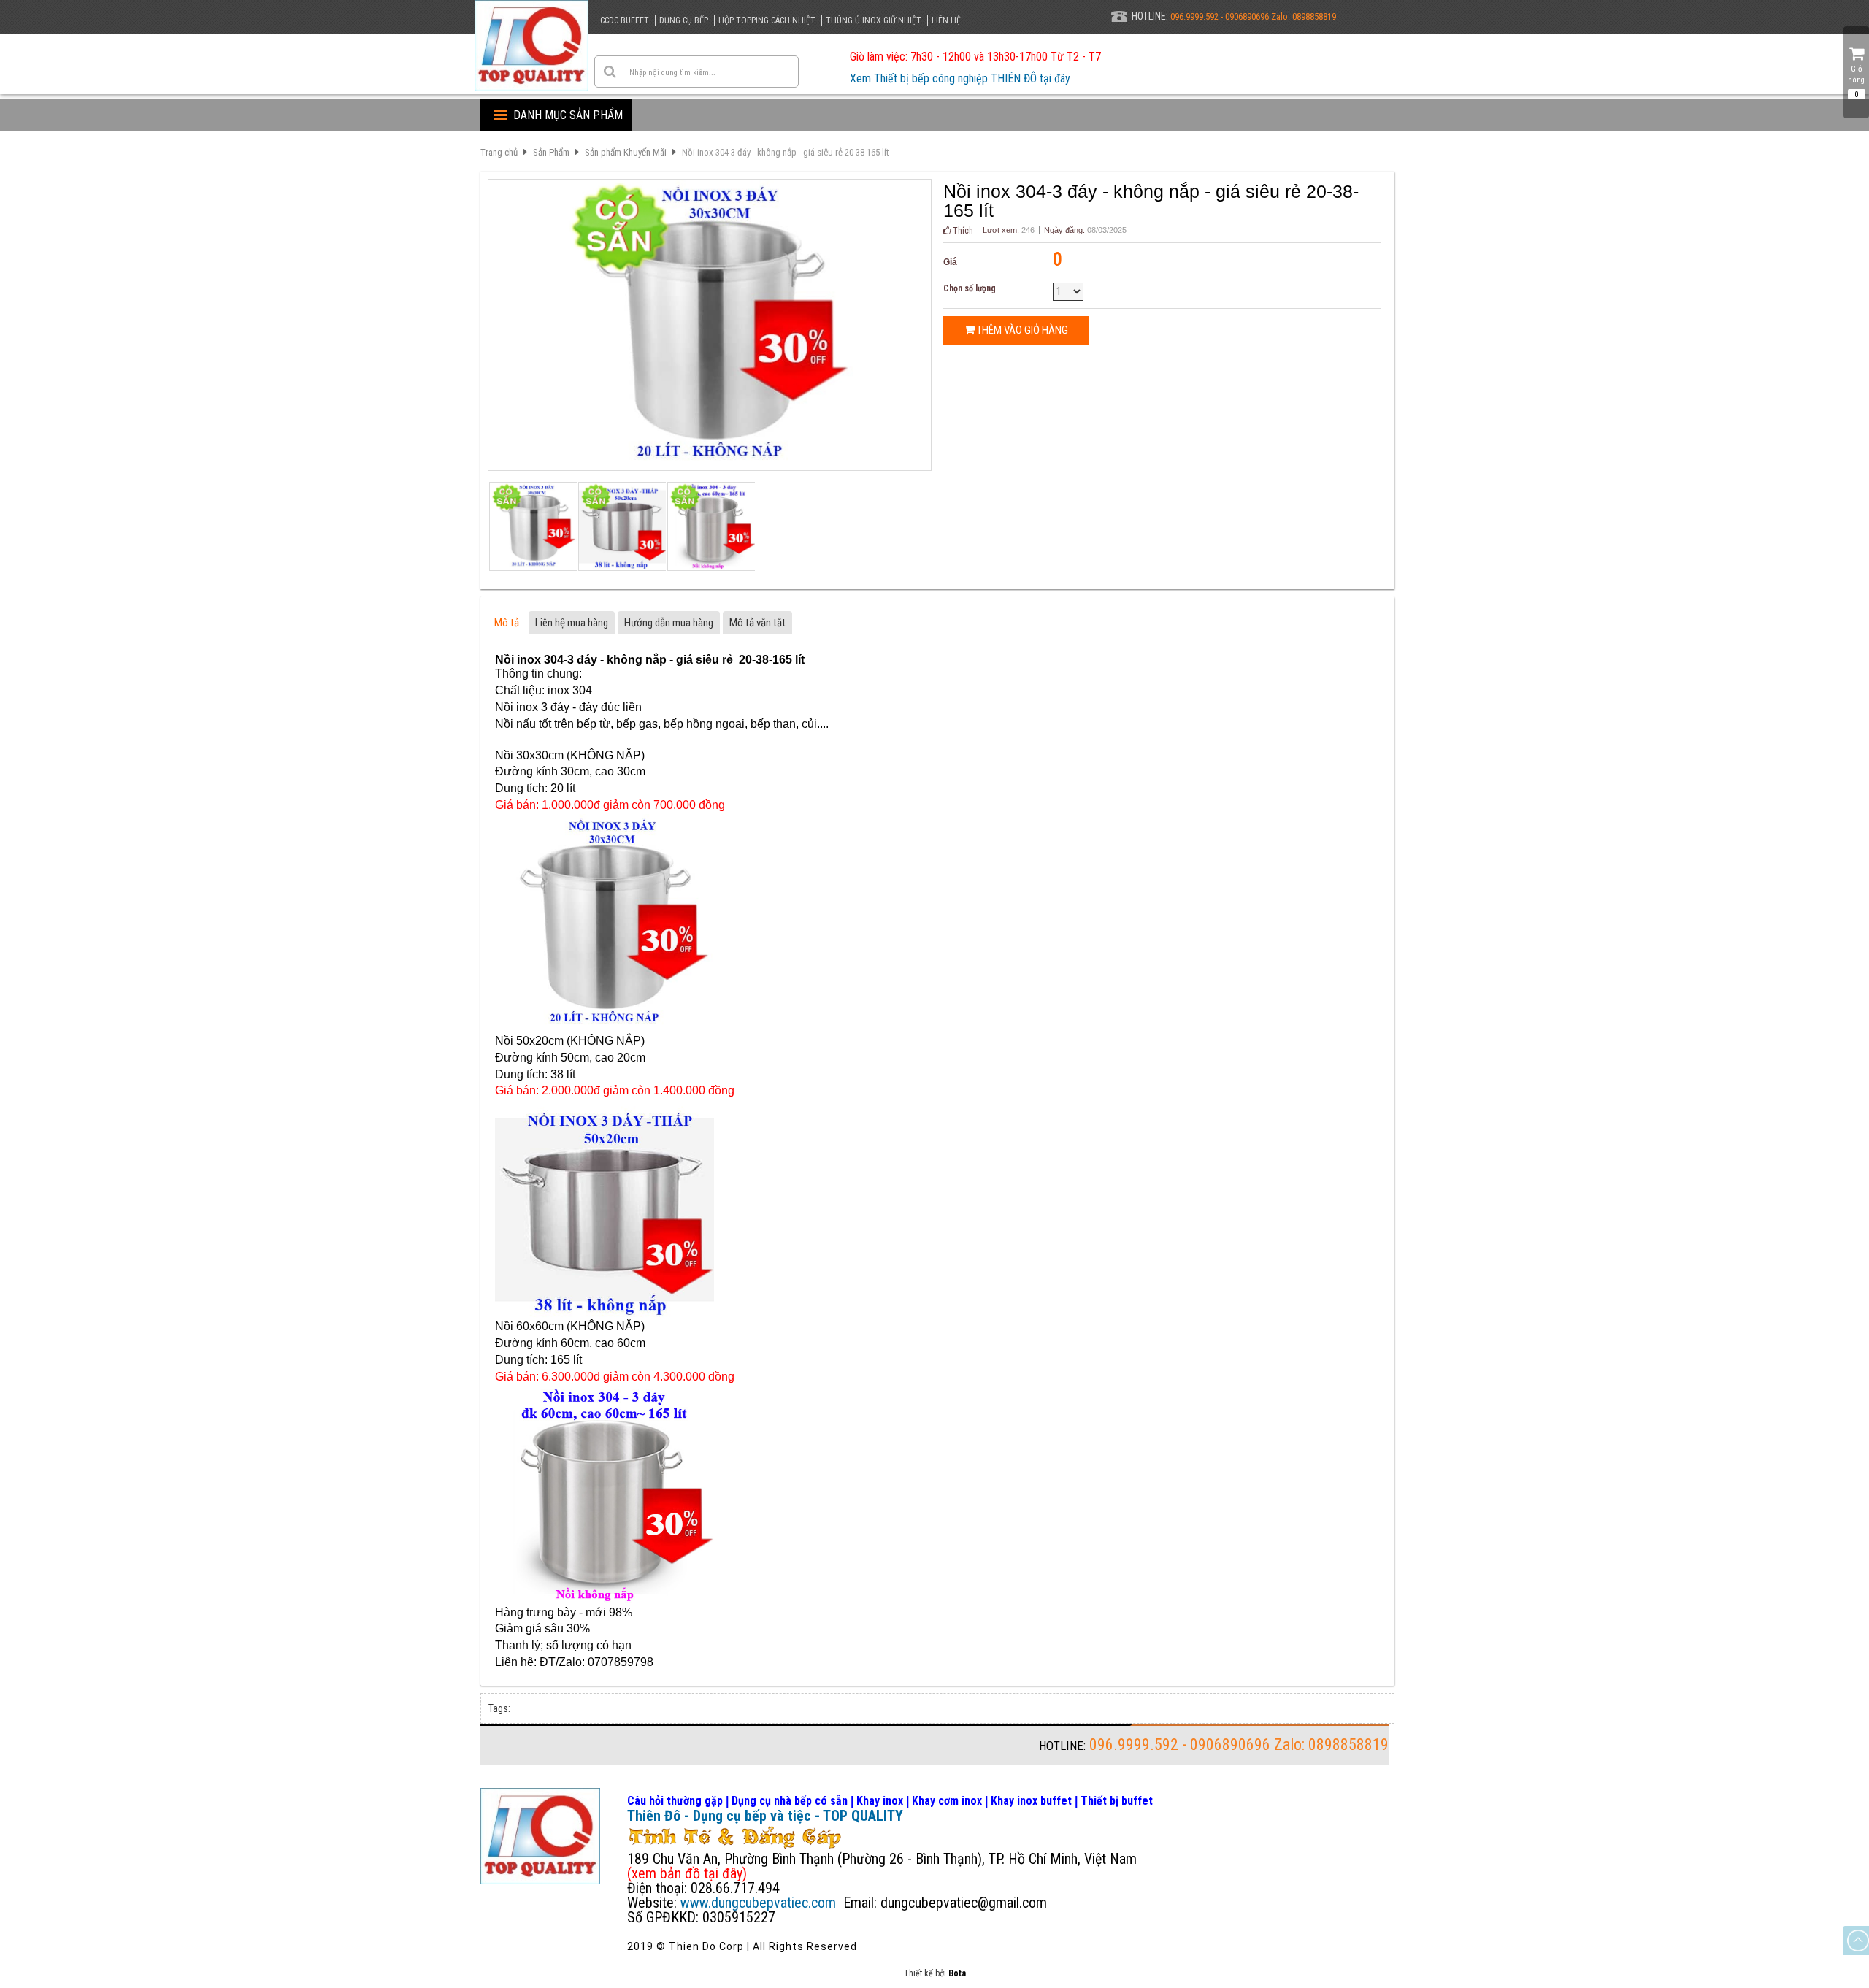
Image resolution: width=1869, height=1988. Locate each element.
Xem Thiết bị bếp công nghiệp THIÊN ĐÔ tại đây (960, 78)
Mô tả (507, 623)
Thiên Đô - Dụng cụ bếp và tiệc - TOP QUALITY (765, 1816)
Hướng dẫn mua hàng (669, 623)
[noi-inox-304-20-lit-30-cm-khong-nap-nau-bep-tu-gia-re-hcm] (532, 526)
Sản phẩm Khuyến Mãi (626, 152)
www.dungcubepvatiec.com (758, 1903)
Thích (962, 231)
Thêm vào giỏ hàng (1021, 330)
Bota (957, 1973)
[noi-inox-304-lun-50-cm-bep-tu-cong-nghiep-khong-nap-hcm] (621, 526)
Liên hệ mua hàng (572, 623)
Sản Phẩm (551, 152)
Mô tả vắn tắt (757, 623)
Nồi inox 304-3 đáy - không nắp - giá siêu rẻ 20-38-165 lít (786, 152)
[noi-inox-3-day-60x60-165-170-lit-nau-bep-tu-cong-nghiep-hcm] (710, 526)
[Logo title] (531, 46)
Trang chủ (499, 152)
